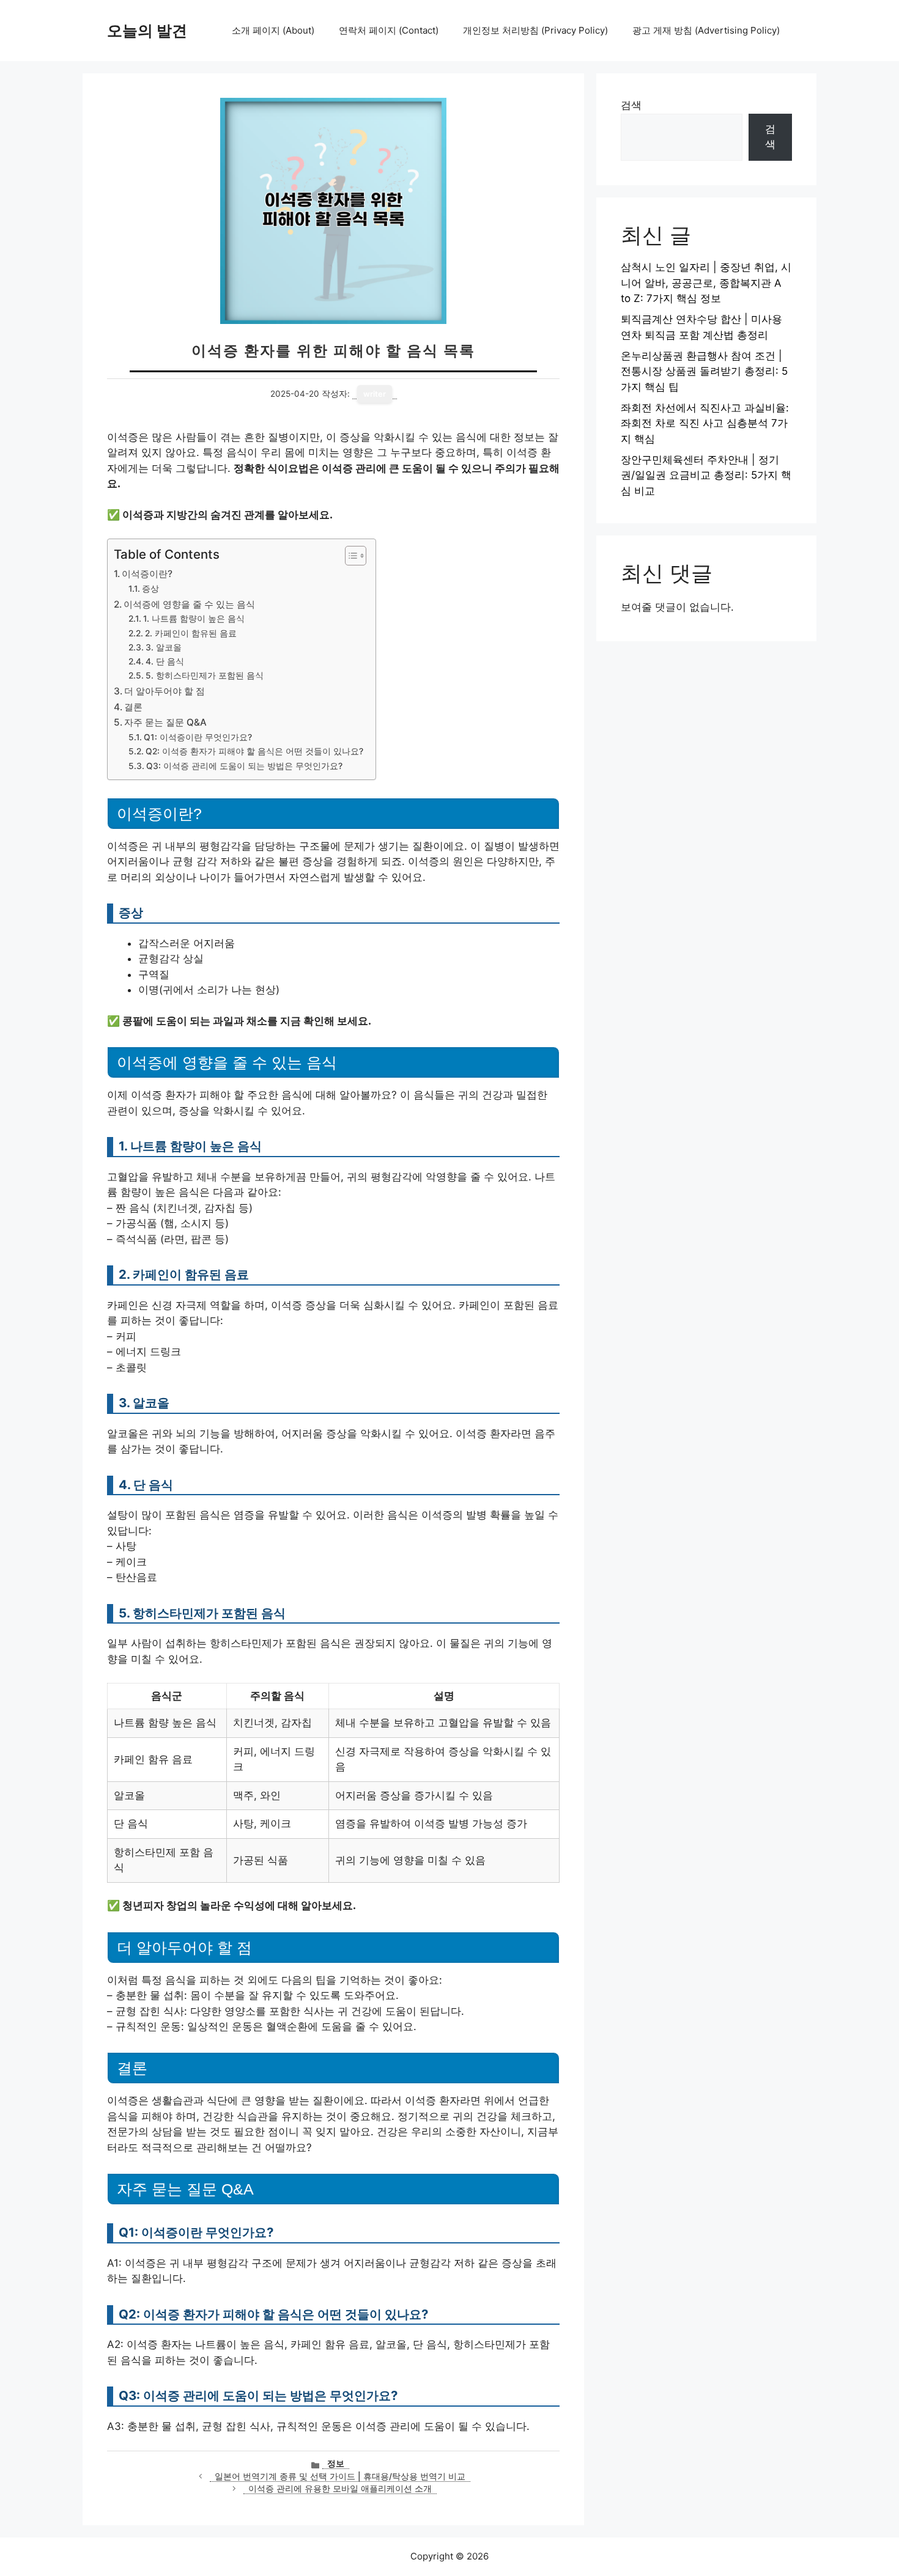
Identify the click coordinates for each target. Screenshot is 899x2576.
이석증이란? (147, 574)
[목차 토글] (350, 556)
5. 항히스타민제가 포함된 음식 (205, 675)
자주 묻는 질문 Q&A (165, 722)
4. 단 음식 (165, 661)
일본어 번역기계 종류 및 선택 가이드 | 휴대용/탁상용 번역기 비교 (340, 2476)
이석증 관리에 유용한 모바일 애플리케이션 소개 (340, 2489)
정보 (336, 2464)
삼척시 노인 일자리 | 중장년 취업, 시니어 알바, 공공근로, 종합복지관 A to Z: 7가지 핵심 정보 (706, 283)
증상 (150, 589)
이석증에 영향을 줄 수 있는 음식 (189, 604)
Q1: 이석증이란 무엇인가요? (198, 737)
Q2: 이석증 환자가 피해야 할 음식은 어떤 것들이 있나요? (254, 751)
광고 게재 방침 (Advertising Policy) (706, 30)
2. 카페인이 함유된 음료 (191, 633)
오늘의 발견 (147, 31)
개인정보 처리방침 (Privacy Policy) (535, 30)
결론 (133, 707)
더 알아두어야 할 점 (165, 691)
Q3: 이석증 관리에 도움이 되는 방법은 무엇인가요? (244, 766)
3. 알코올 (164, 647)
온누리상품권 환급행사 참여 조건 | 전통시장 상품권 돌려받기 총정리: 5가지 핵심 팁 (704, 371)
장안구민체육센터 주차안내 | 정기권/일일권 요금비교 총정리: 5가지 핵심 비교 (706, 475)
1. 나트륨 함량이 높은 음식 (194, 619)
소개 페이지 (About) (273, 30)
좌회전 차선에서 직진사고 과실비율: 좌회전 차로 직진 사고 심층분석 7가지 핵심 (705, 423)
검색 (631, 105)
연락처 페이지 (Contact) (389, 30)
